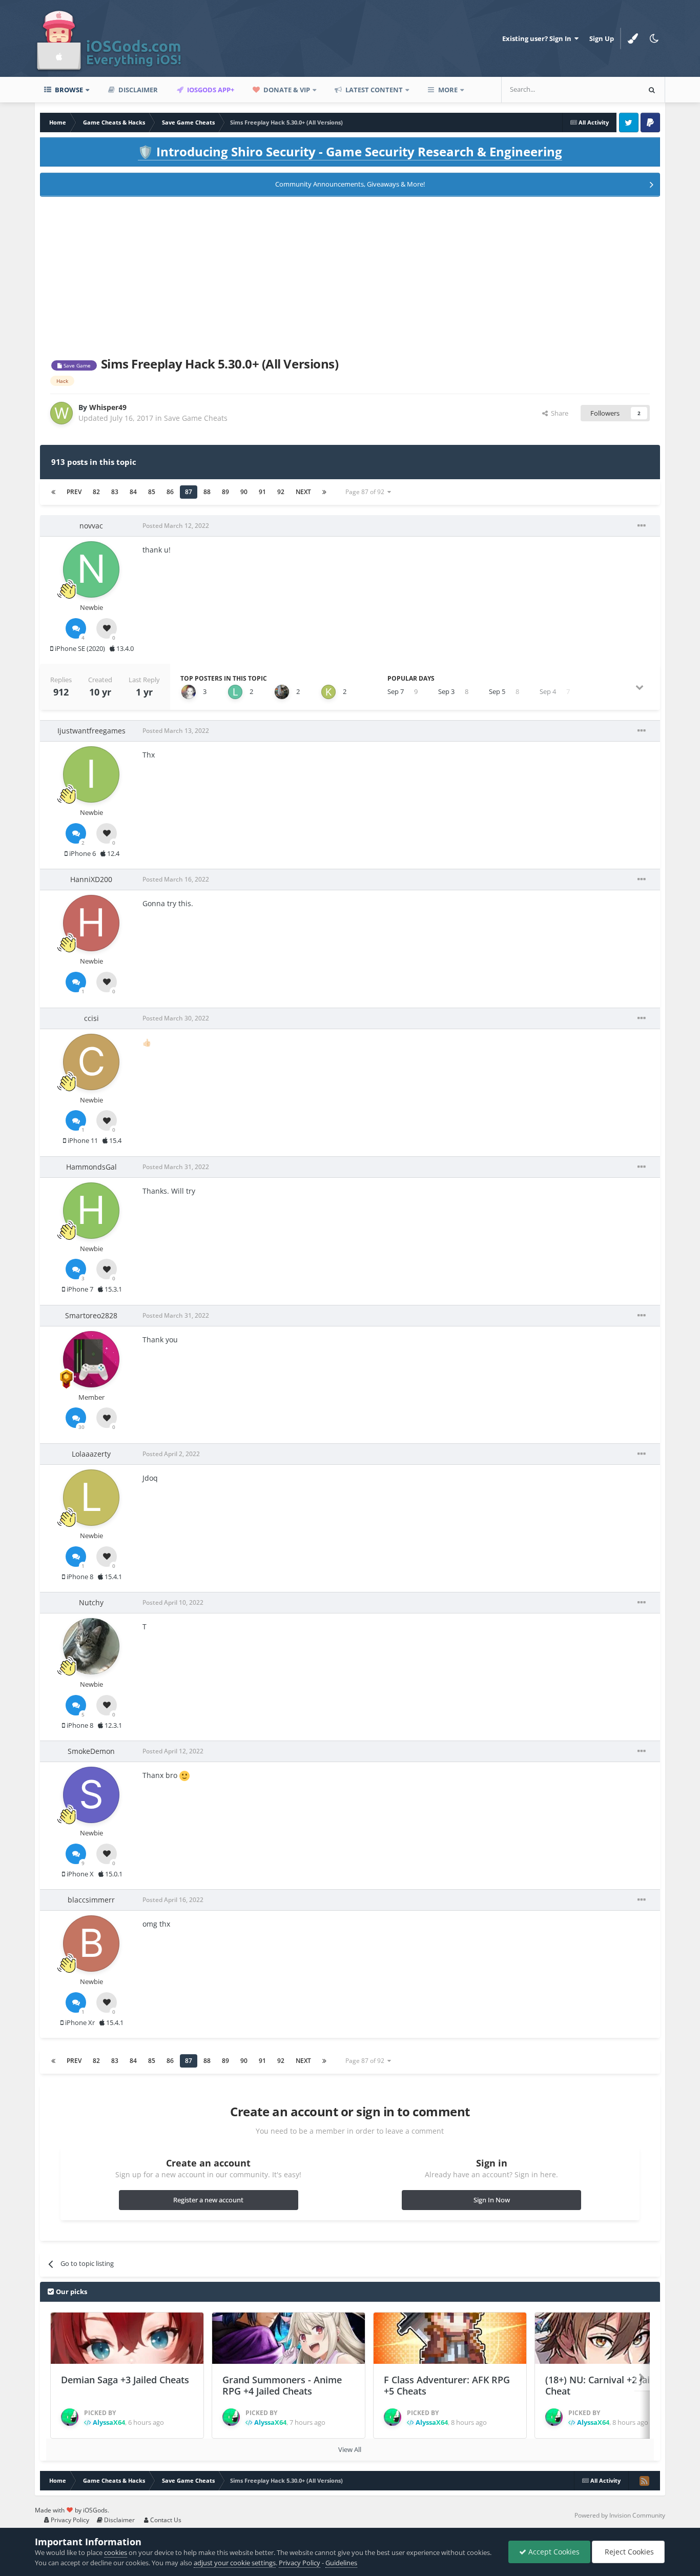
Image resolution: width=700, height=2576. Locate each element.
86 (170, 492)
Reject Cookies (628, 2552)
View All (350, 2449)
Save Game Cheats (196, 418)
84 (133, 492)
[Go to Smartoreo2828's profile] (91, 1359)
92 (281, 492)
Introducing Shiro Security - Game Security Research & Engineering (350, 151)
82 (96, 492)
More (448, 90)
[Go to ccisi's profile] (91, 1062)
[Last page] (324, 492)
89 (225, 492)
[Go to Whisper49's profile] (61, 413)
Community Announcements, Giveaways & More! (350, 184)
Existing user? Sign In (538, 38)
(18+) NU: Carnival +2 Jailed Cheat (604, 2386)
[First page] (53, 492)
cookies (116, 2552)
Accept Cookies (553, 2552)
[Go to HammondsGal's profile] (91, 1211)
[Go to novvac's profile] (91, 569)
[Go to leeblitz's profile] (282, 692)
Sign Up (602, 38)
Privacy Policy (69, 2520)
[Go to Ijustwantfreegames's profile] (91, 774)
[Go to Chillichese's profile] (189, 692)
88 (207, 492)
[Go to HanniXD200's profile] (91, 923)
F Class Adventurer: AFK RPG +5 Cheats (447, 2386)
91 (262, 492)
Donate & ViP (286, 90)
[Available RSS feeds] (644, 2481)
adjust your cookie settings (235, 2563)
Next (303, 492)
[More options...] (642, 526)
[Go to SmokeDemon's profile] (91, 1795)
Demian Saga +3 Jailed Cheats (125, 2380)
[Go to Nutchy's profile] (91, 1646)
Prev (74, 492)
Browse (68, 90)
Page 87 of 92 (366, 492)
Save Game (76, 365)
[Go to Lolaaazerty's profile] (91, 1498)
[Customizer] (633, 38)
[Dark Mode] (654, 38)
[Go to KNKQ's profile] (328, 692)
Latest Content (373, 90)
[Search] (652, 90)
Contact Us (165, 2520)
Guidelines (341, 2563)
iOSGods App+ (210, 90)
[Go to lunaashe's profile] (235, 692)
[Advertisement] (350, 275)
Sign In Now (492, 2200)
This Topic (611, 89)
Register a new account (208, 2200)
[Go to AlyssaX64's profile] (70, 2417)
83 (115, 492)
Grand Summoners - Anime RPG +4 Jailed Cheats (282, 2386)
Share (558, 413)
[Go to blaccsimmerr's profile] (91, 1944)
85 (152, 492)
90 (244, 492)
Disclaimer (137, 90)
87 (189, 492)
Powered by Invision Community (620, 2515)
